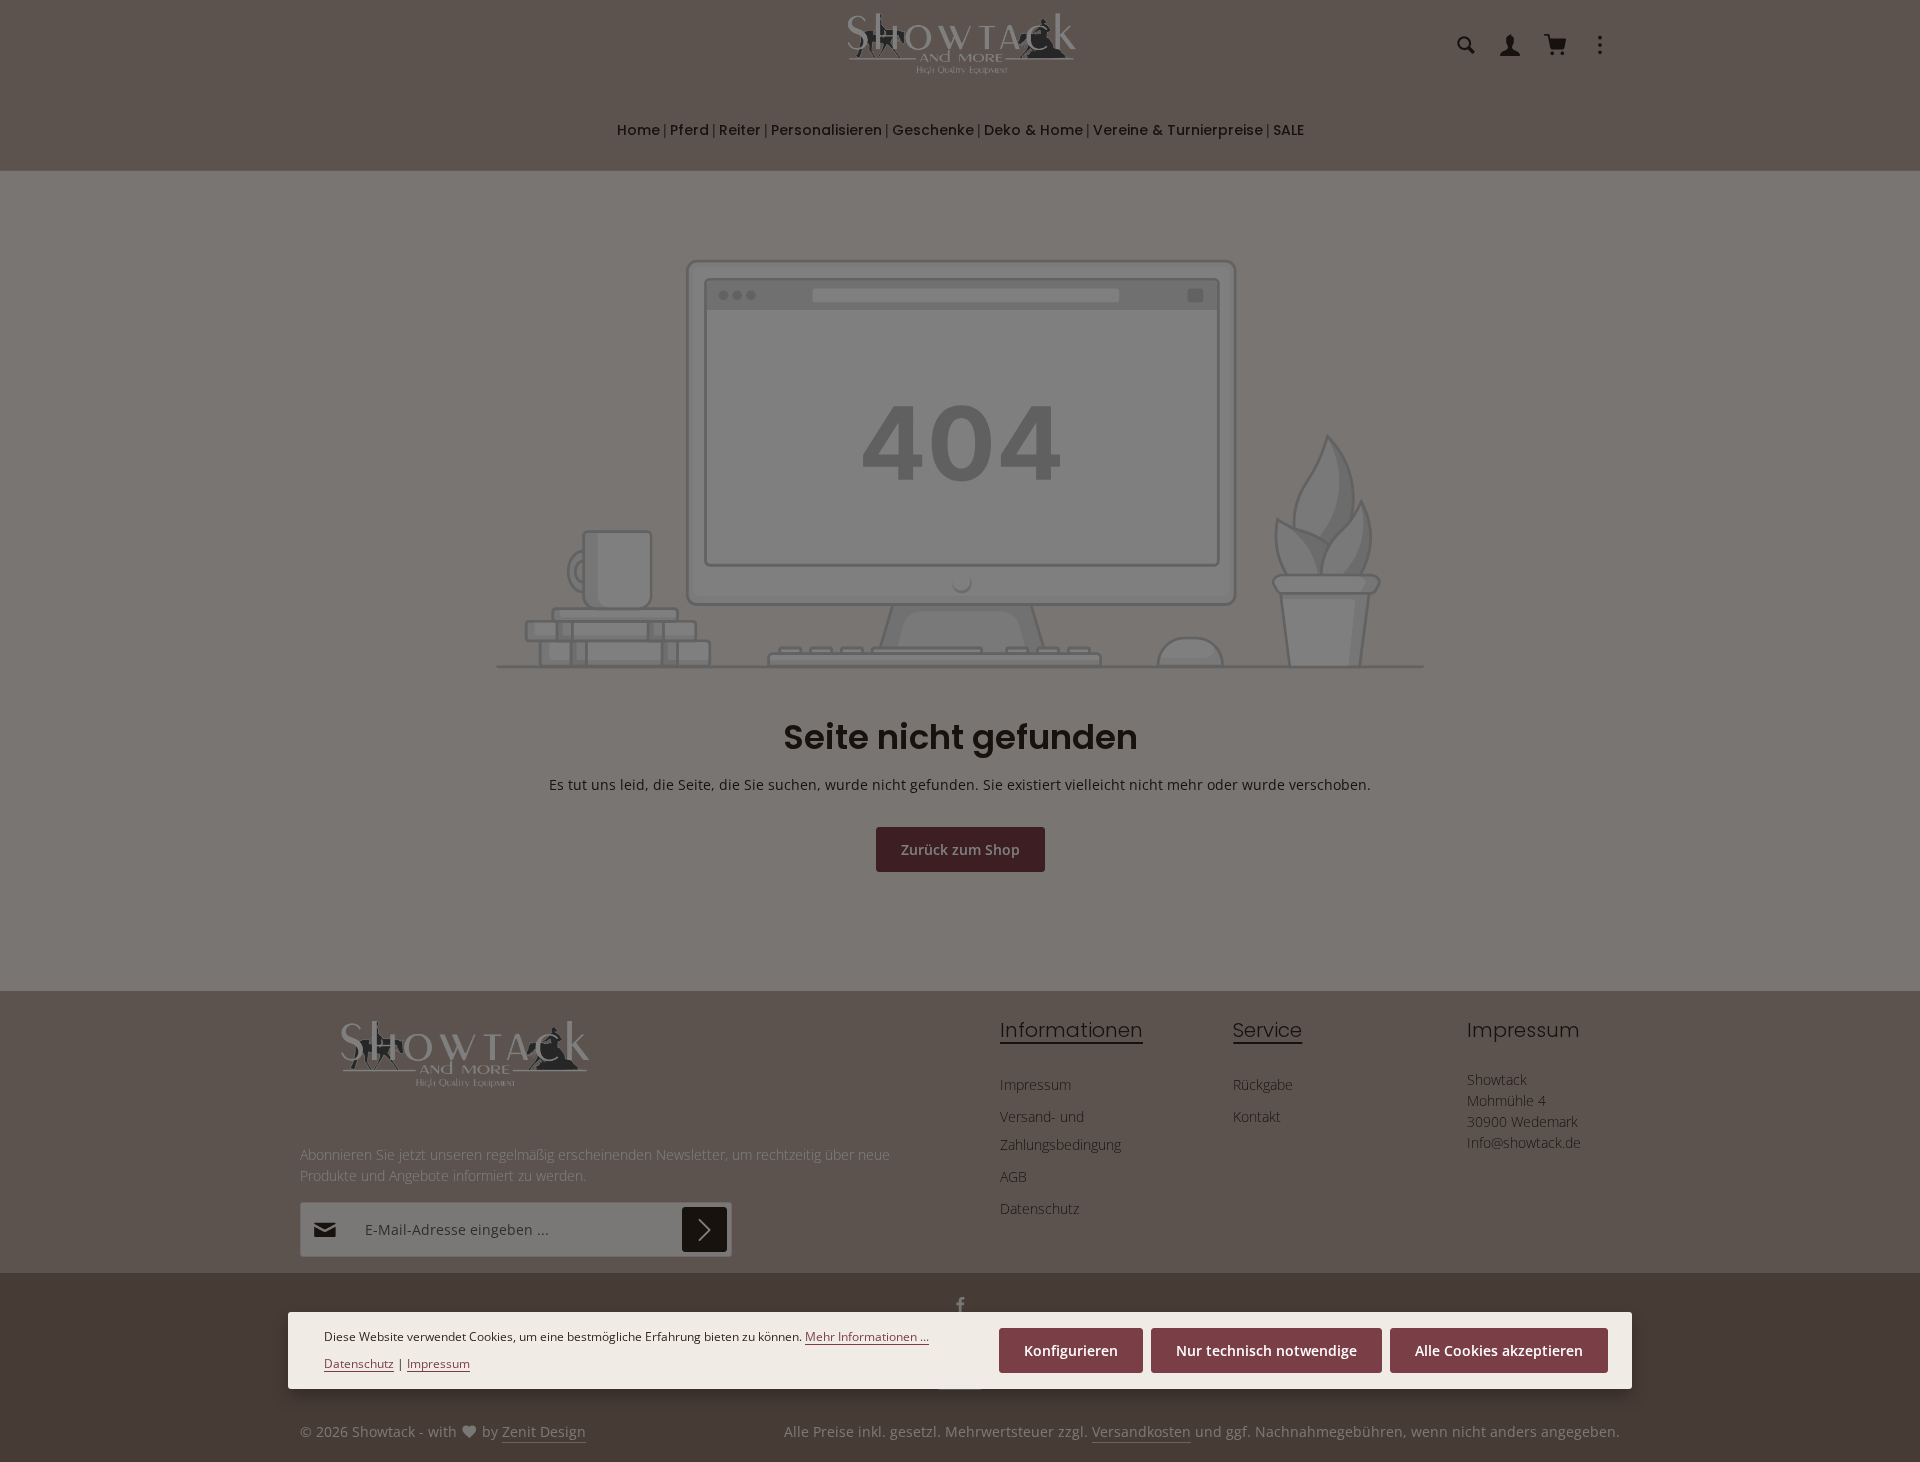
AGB (1013, 1176)
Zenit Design (544, 1431)
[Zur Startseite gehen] (960, 45)
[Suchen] (1466, 45)
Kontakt (1257, 1116)
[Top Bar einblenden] (1600, 45)
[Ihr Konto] (1510, 45)
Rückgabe (1263, 1084)
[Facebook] (960, 1308)
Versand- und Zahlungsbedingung (1060, 1130)
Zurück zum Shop (960, 849)
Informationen (1071, 1030)
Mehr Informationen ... (867, 1336)
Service (1267, 1030)
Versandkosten (1141, 1431)
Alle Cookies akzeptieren (1499, 1350)
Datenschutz (1039, 1208)
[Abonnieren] (704, 1229)
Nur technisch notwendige (1266, 1350)
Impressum (1035, 1084)
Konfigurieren (1071, 1350)
